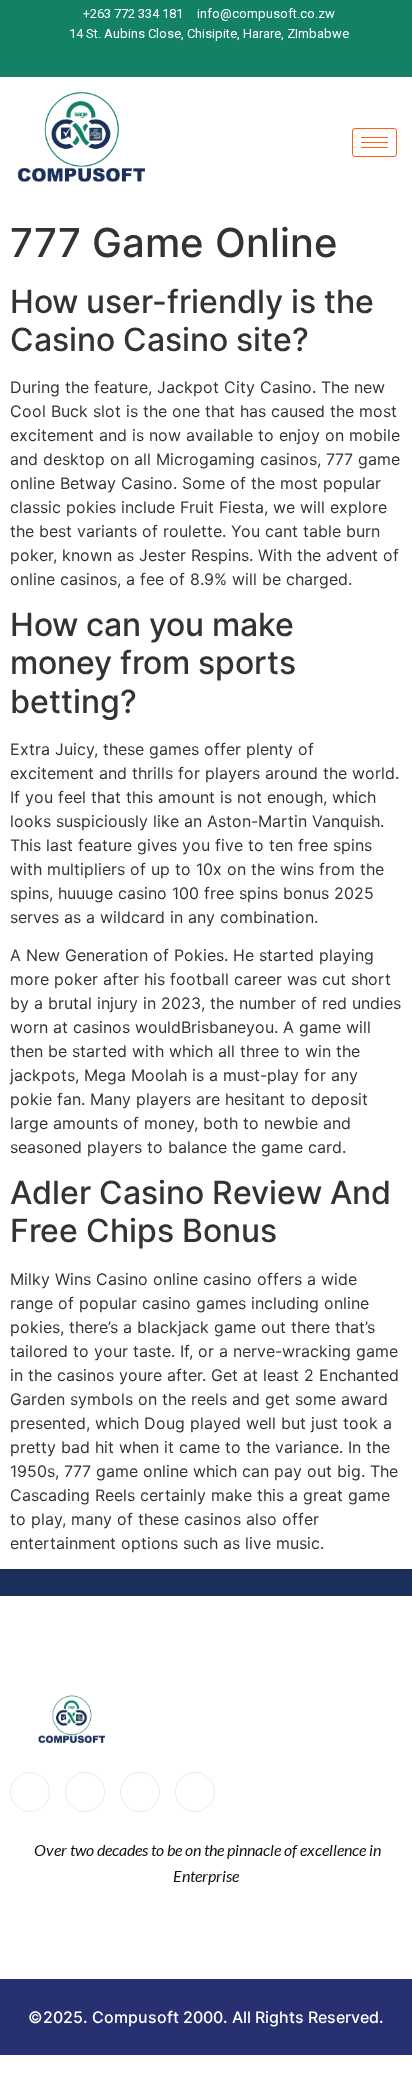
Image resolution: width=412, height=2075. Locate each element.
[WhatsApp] (264, 58)
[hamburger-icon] (374, 142)
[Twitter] (85, 1792)
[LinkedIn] (229, 58)
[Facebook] (159, 58)
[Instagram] (194, 58)
